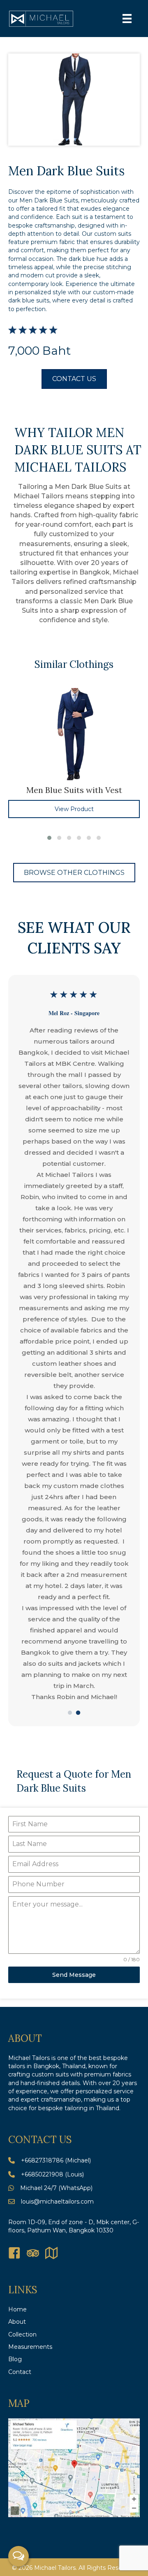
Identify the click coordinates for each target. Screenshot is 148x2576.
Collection (22, 2334)
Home (17, 2309)
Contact (20, 2372)
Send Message (74, 1975)
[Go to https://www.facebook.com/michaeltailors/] (14, 2254)
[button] (49, 838)
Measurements (30, 2347)
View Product (74, 809)
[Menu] (127, 19)
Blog (15, 2359)
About (17, 2322)
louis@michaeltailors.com (57, 2202)
